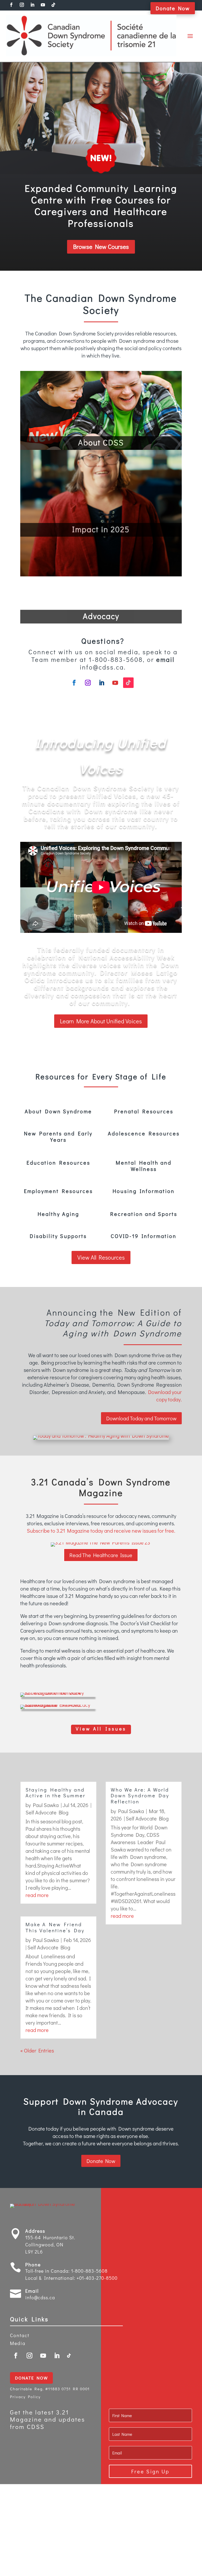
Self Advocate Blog (47, 1812)
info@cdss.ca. (103, 667)
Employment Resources (58, 1191)
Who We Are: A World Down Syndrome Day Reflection (140, 1796)
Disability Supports (58, 1236)
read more (37, 1895)
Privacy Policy (25, 2397)
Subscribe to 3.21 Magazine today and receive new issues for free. (101, 1531)
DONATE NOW (31, 2378)
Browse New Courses (101, 246)
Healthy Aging (58, 1214)
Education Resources (58, 1163)
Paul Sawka (46, 1805)
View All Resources (101, 1257)
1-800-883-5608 (89, 2271)
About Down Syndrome (58, 1111)
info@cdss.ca (40, 2297)
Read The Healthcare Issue (101, 1555)
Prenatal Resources (144, 1111)
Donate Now (173, 8)
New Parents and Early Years (58, 1136)
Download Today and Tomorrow (141, 1418)
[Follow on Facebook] (74, 683)
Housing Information (144, 1191)
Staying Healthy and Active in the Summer (55, 1793)
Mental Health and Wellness (144, 1166)
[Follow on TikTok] (128, 683)
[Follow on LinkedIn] (102, 683)
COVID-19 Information (144, 1236)
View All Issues (101, 1729)
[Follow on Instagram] (88, 683)
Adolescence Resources (144, 1133)
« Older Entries (37, 2050)
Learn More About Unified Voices (101, 1021)
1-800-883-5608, (117, 659)
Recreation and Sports (144, 1214)
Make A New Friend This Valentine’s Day (55, 1927)
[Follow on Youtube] (115, 683)
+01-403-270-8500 (97, 2278)
